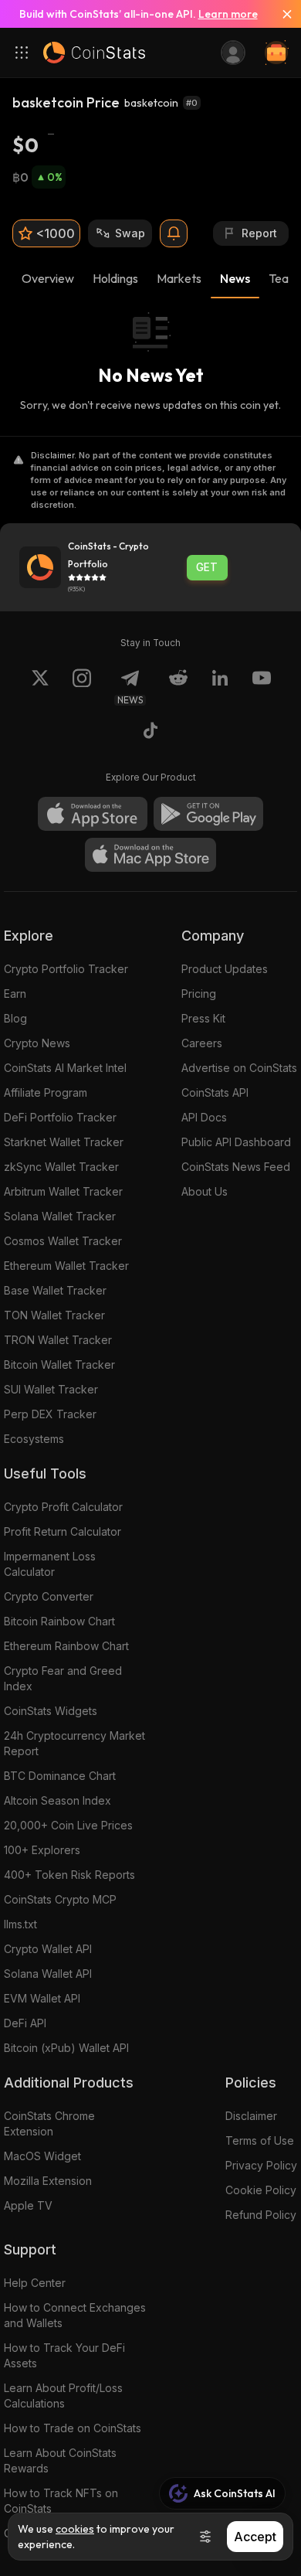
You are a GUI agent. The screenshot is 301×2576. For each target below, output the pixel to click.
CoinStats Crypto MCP (60, 1899)
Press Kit (203, 1018)
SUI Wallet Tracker (51, 1389)
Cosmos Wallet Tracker (63, 1241)
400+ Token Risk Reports (69, 1875)
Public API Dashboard (236, 1142)
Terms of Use (260, 2140)
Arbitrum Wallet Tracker (63, 1191)
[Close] (281, 14)
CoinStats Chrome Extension (49, 2123)
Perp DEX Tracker (50, 1414)
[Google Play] (208, 814)
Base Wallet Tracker (55, 1290)
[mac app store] (150, 855)
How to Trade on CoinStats (73, 2428)
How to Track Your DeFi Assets (64, 2355)
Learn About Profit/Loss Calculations (63, 2396)
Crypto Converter (49, 1596)
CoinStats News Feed (236, 1167)
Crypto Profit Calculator (63, 1507)
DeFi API (25, 2023)
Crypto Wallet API (48, 1949)
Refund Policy (261, 2215)
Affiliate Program (46, 1092)
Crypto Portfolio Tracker (66, 969)
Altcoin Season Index (57, 1800)
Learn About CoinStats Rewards (60, 2460)
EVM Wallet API (42, 1998)
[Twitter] (40, 687)
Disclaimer (251, 2116)
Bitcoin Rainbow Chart (59, 1621)
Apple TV (28, 2205)
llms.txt (20, 1924)
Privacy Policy (261, 2165)
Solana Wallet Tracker (60, 1216)
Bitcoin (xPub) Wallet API (66, 2048)
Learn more (228, 14)
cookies (75, 2529)
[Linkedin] (220, 687)
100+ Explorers (42, 1850)
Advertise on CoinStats (239, 1068)
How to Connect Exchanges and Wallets (75, 2315)
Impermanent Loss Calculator (50, 1564)
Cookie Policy (261, 2190)
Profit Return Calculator (63, 1531)
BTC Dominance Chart (60, 1776)
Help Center (35, 2283)
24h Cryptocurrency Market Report (74, 1743)
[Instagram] (82, 687)
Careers (202, 1043)
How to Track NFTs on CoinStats (61, 2501)
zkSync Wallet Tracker (61, 1167)
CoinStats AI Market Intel (65, 1068)
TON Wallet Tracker (54, 1315)
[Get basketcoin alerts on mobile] (174, 233)
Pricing (199, 994)
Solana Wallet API (48, 1974)
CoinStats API (215, 1092)
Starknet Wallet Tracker (64, 1142)
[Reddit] (178, 687)
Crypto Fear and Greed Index (63, 1678)
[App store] (93, 814)
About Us (205, 1191)
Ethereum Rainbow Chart (66, 1646)
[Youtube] (262, 687)
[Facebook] (150, 733)
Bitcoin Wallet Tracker (59, 1365)
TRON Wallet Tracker (58, 1340)
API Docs (204, 1117)
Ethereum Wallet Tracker (66, 1266)
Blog (15, 1018)
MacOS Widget (42, 2156)
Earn (15, 994)
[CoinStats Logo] (94, 53)
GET (207, 567)
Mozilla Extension (48, 2181)
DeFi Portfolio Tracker (60, 1117)
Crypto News (37, 1043)
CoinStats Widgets (51, 1711)
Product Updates (225, 969)
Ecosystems (34, 1439)
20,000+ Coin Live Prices (68, 1825)
